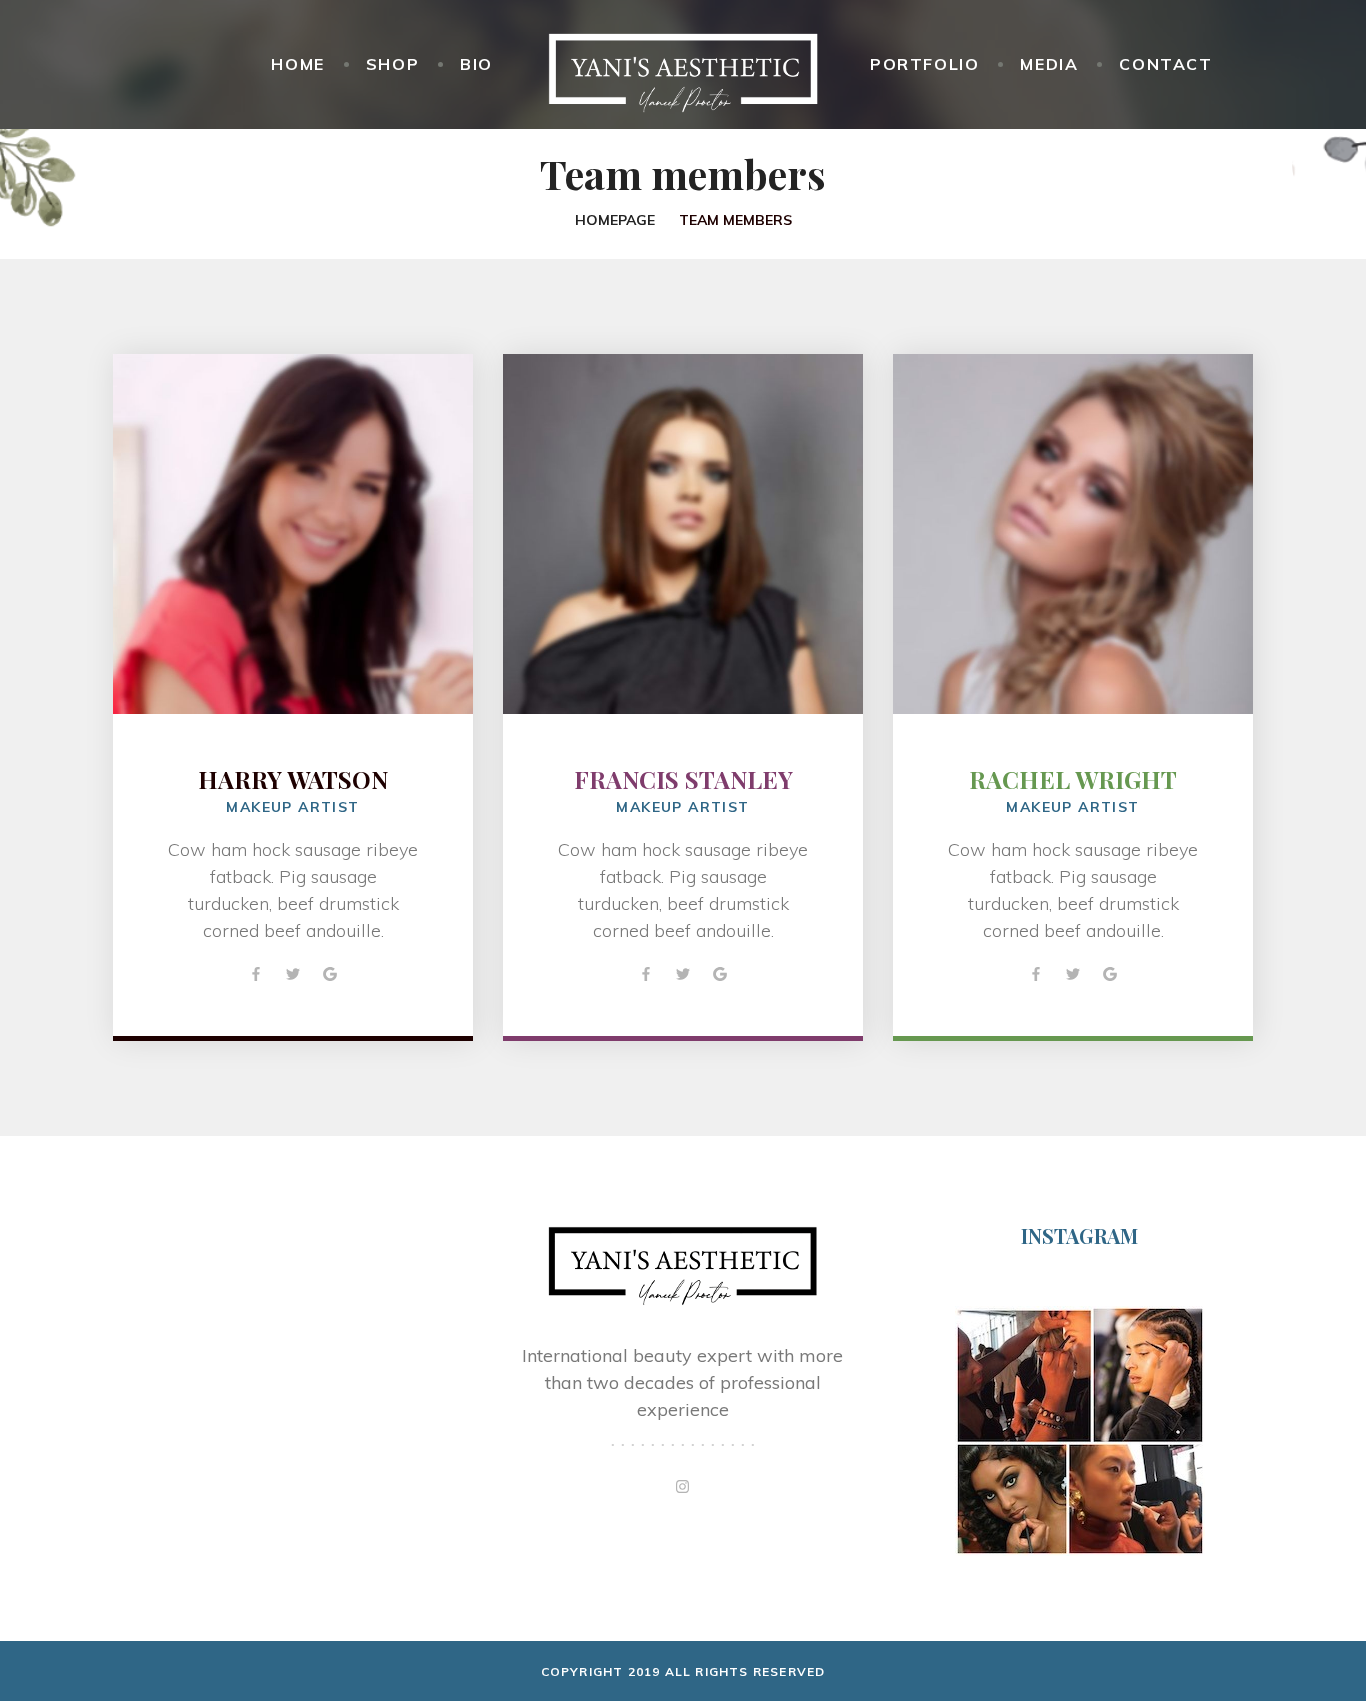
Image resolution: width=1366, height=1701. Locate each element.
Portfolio (924, 64)
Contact (1165, 64)
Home (297, 64)
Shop (392, 64)
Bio (476, 64)
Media (1049, 64)
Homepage (615, 220)
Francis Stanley (683, 779)
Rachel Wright (1073, 779)
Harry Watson (293, 779)
